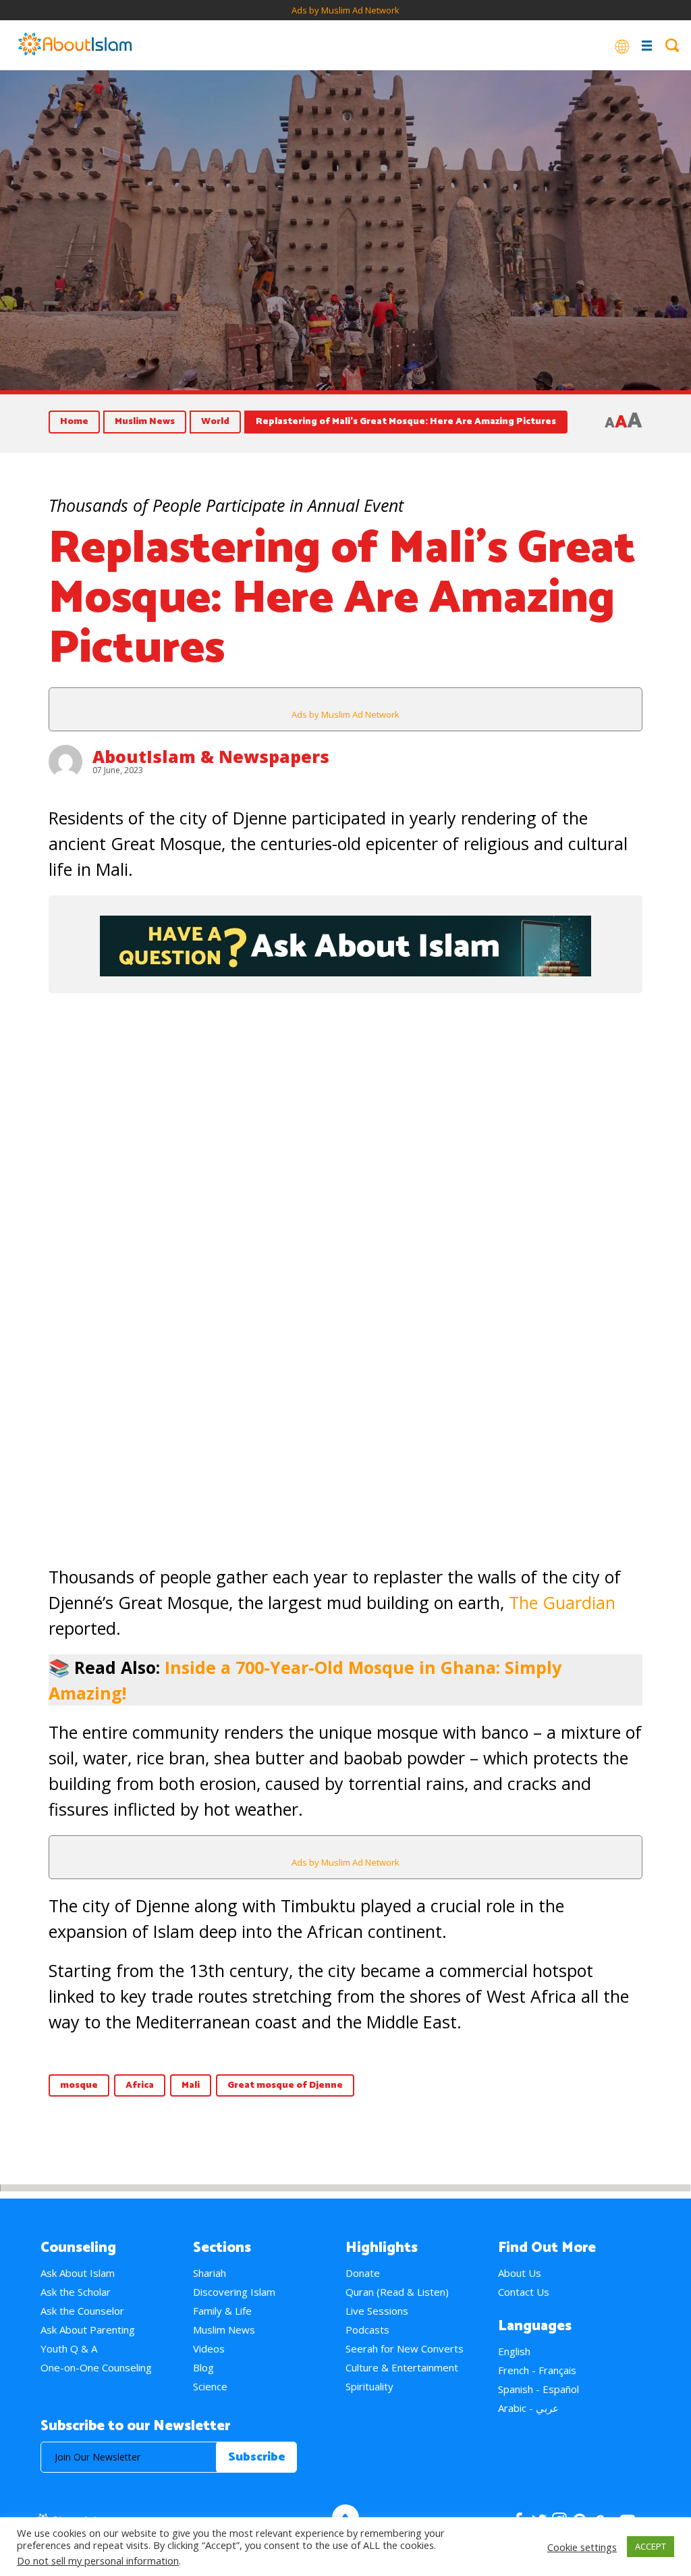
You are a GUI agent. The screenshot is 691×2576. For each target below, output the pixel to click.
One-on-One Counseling (96, 2367)
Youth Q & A (69, 2348)
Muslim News (145, 422)
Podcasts (367, 2330)
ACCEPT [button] (651, 2546)
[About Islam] (75, 45)
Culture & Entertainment (402, 2367)
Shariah (210, 2273)
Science (210, 2386)
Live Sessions (377, 2311)
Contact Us (524, 2292)
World (215, 422)
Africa (140, 2085)
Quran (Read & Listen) (397, 2292)
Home (74, 422)
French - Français (537, 2370)
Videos (209, 2348)
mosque (79, 2085)
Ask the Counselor (82, 2311)
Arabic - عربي (528, 2408)
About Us (520, 2273)
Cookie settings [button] (582, 2547)
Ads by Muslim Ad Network (345, 10)
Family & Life (222, 2311)
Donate (363, 2273)
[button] (28, 1238)
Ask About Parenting (88, 2330)
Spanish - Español (538, 2389)
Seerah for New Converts (405, 2348)
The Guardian (562, 1602)
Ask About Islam (78, 2273)
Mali (191, 2085)
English (514, 2351)
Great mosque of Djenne (285, 2085)
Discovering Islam (234, 2292)
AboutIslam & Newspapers (211, 756)
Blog (203, 2367)
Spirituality (369, 2386)
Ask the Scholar (76, 2292)
